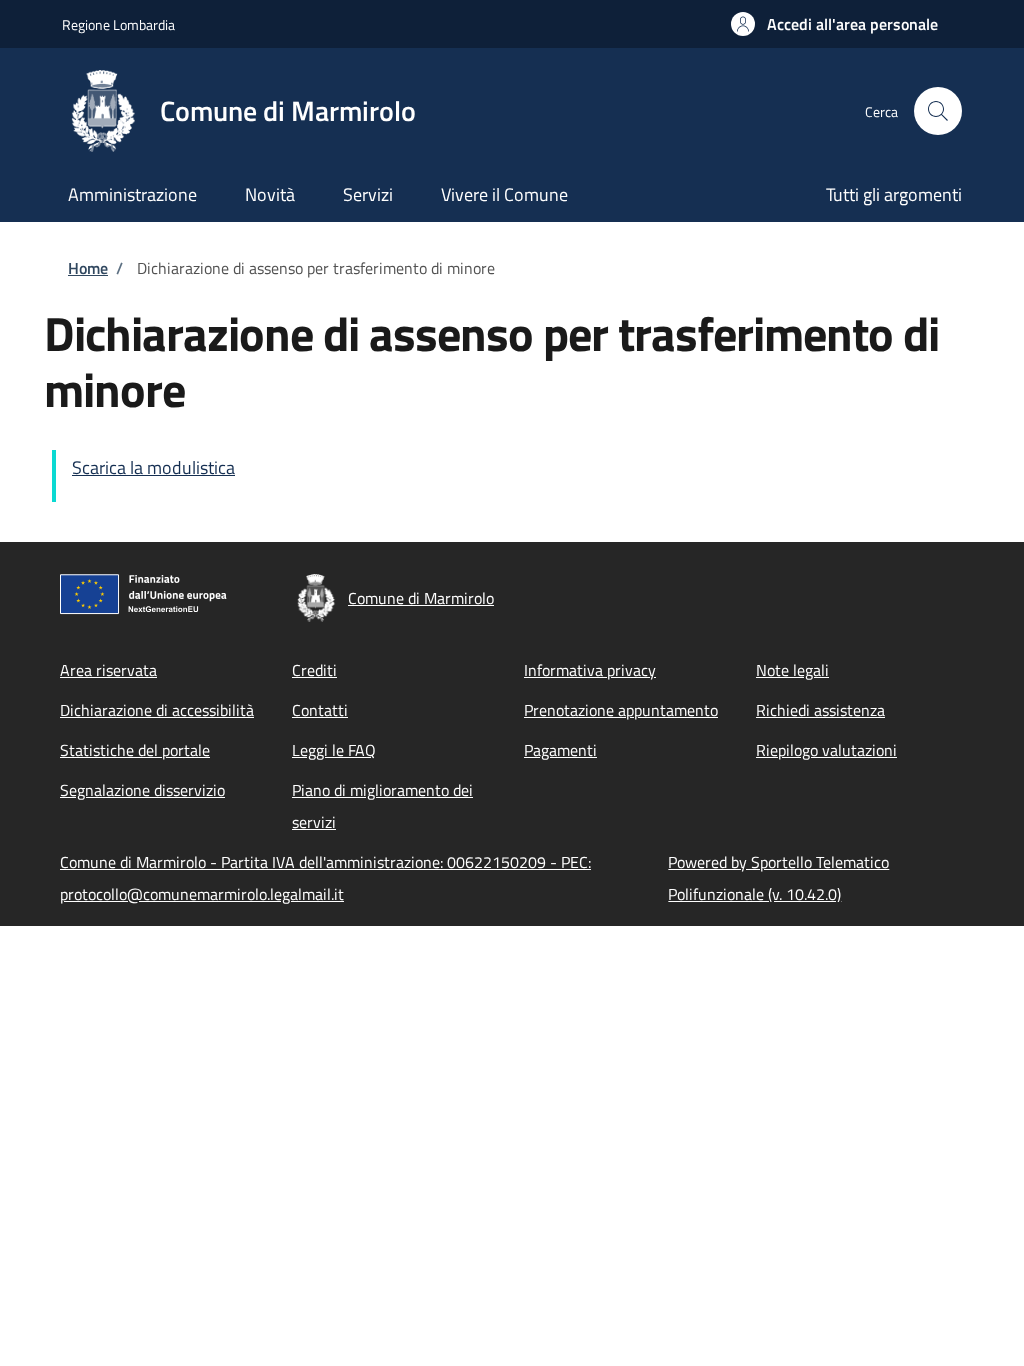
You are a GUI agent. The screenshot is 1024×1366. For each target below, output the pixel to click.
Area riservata (108, 670)
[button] (834, 24)
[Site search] (938, 111)
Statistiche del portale (135, 750)
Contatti (320, 710)
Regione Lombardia (118, 24)
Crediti (314, 670)
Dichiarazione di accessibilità (157, 710)
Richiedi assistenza (820, 710)
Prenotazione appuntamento (621, 710)
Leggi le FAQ (334, 750)
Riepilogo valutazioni (826, 750)
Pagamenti (560, 750)
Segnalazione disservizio (142, 790)
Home (88, 268)
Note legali (792, 670)
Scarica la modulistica (153, 467)
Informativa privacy (590, 670)
